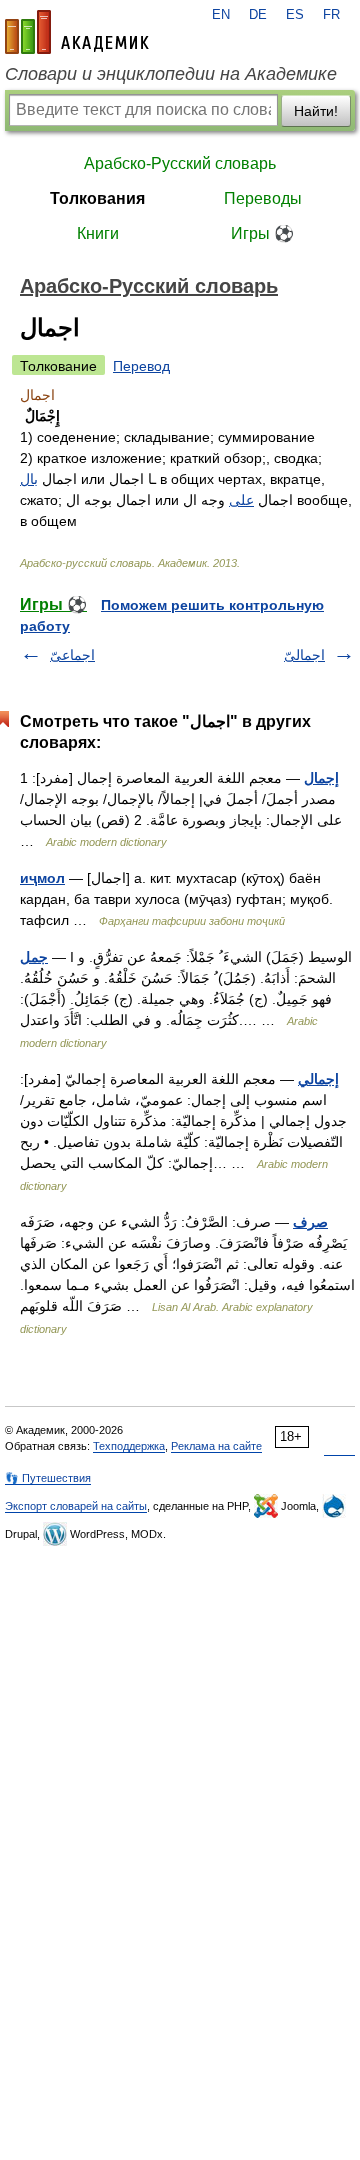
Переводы (263, 198)
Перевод (141, 366)
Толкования (97, 198)
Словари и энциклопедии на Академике (171, 74)
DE (258, 15)
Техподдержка (129, 1446)
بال (29, 479)
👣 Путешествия (48, 1478)
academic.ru (77, 32)
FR (331, 15)
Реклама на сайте (216, 1446)
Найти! (316, 111)
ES (295, 15)
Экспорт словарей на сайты (76, 1506)
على (241, 500)
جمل (34, 957)
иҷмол (42, 878)
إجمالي (318, 1079)
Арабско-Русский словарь (180, 163)
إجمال (321, 778)
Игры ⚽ (262, 233)
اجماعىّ (72, 655)
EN (221, 15)
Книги (98, 233)
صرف (310, 1222)
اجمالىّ (304, 655)
